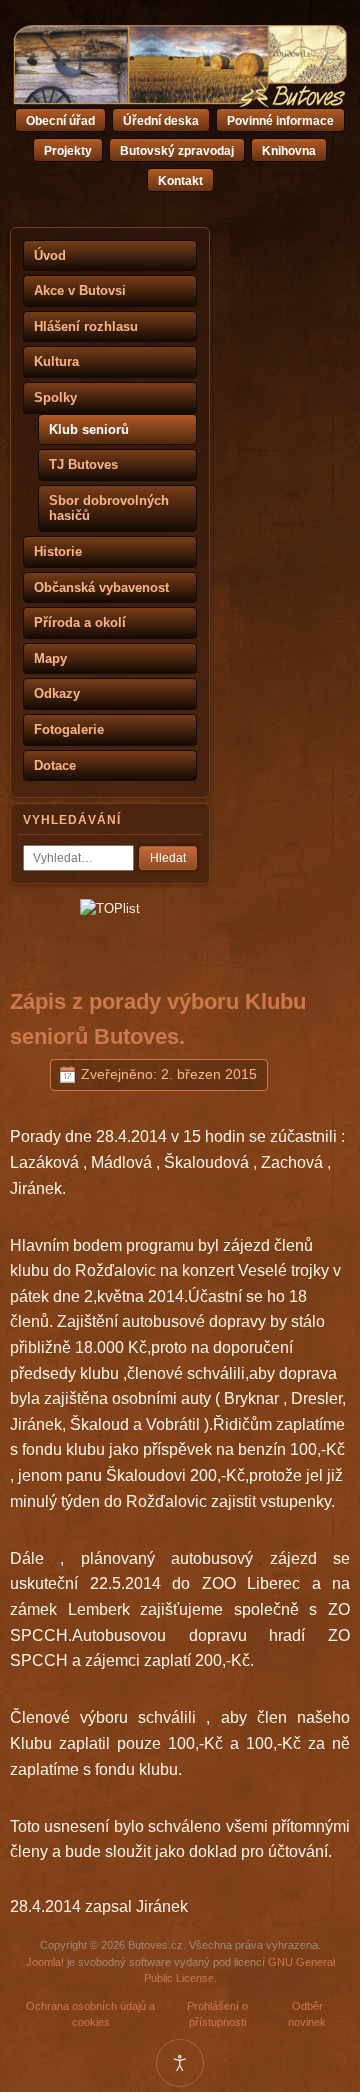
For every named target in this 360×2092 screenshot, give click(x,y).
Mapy (50, 658)
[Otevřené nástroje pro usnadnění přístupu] (180, 2063)
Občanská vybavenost (101, 587)
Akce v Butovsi (80, 290)
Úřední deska (161, 121)
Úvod (50, 255)
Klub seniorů (89, 429)
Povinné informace (280, 121)
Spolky (55, 397)
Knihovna (289, 151)
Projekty (68, 151)
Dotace (55, 765)
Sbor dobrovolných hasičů (109, 508)
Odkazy (57, 693)
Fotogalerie (69, 729)
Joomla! (45, 1962)
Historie (58, 551)
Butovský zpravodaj (177, 151)
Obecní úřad (60, 121)
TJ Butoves (83, 464)
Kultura (56, 361)
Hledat (168, 858)
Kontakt (180, 181)
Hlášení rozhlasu (86, 326)
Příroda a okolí (80, 622)
